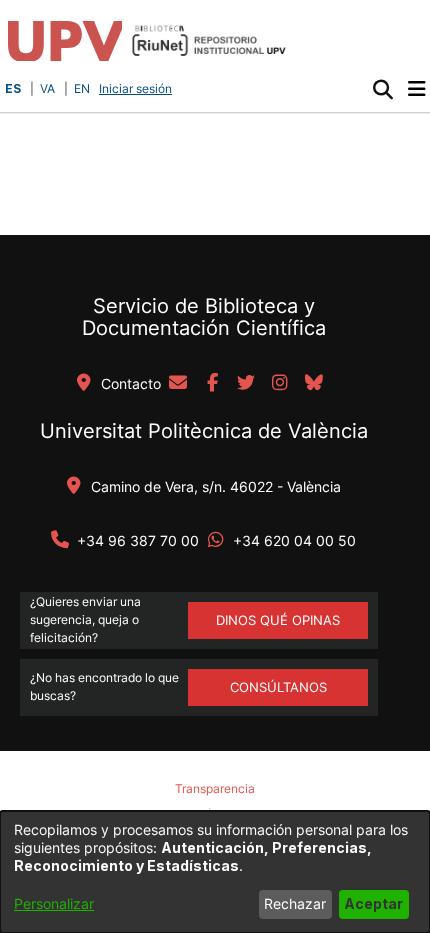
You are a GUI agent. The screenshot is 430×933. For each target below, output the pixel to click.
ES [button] (13, 88)
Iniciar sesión (137, 88)
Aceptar (373, 903)
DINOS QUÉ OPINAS (278, 620)
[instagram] (280, 384)
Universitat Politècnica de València (204, 431)
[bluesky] (314, 384)
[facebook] (212, 384)
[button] (382, 89)
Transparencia (215, 788)
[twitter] (246, 384)
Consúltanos (278, 687)
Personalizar (54, 903)
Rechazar (295, 903)
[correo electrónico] (178, 384)
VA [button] (47, 88)
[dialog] (215, 872)
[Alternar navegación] (416, 89)
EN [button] (82, 88)
